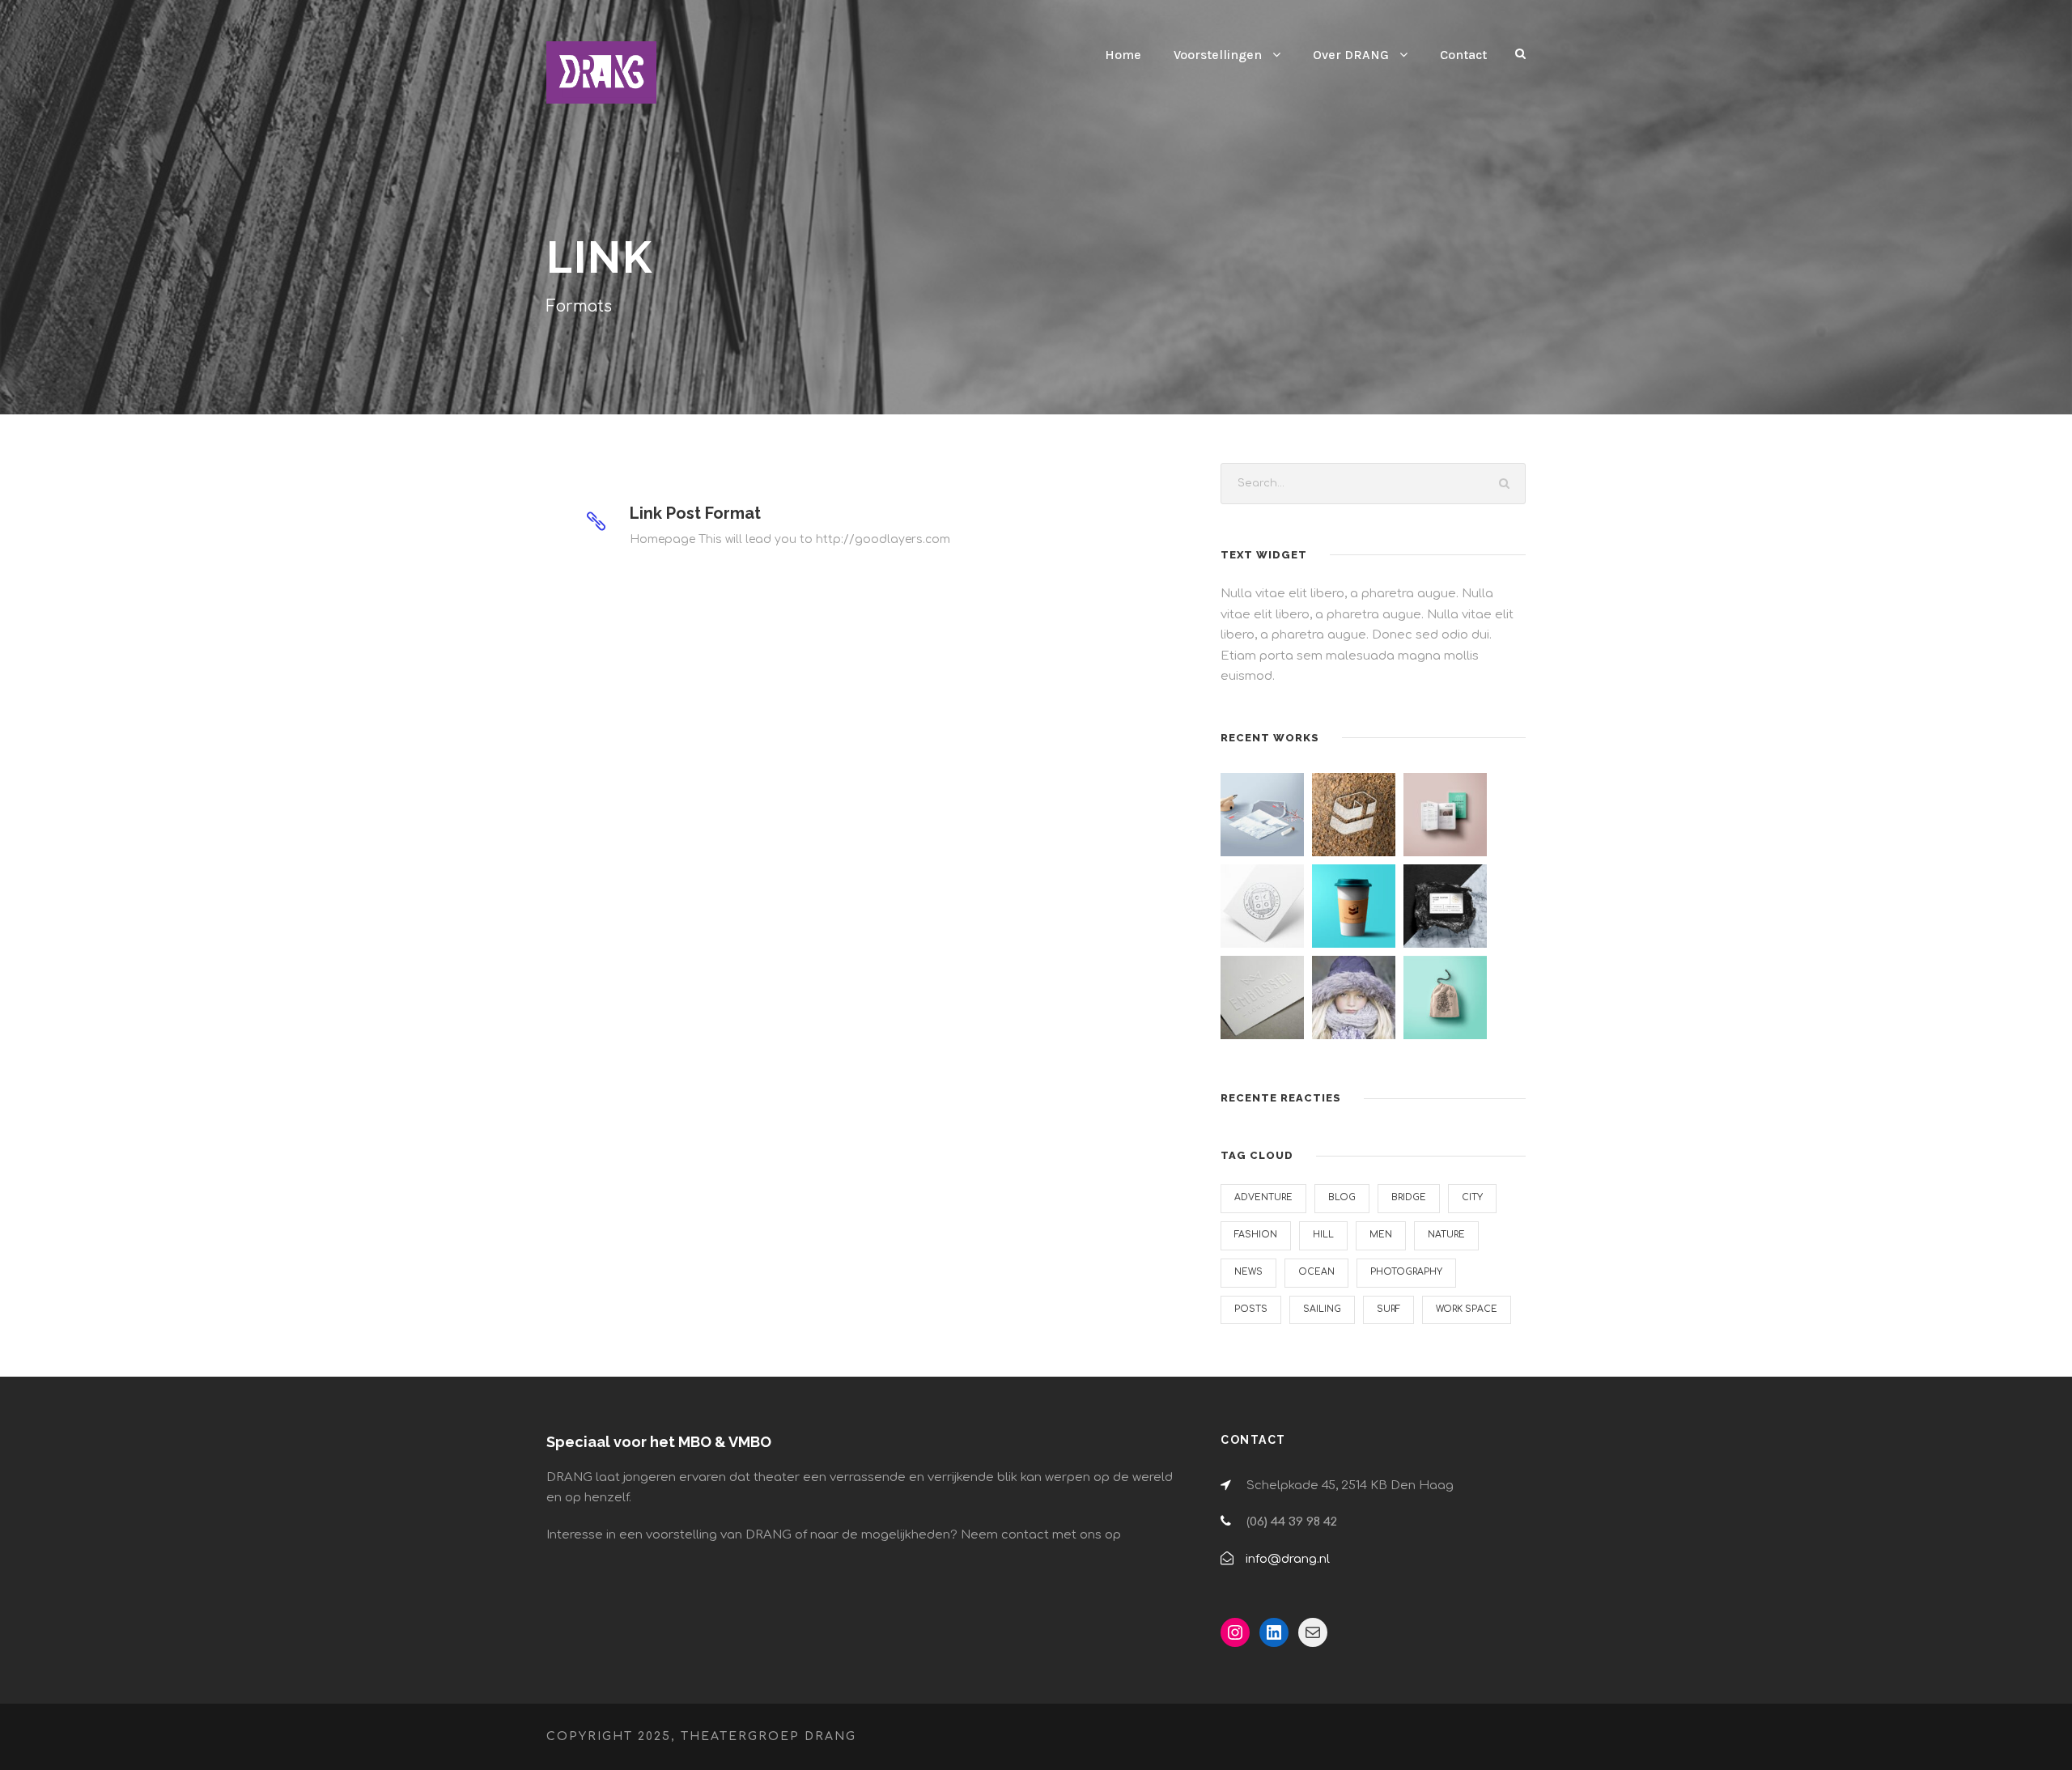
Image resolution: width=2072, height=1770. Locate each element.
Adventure (1263, 1197)
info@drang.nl (1288, 1559)
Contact (1463, 55)
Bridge (1409, 1197)
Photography (1406, 1272)
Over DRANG (1351, 55)
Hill (1323, 1235)
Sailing (1322, 1309)
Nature (1446, 1235)
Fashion (1256, 1235)
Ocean (1316, 1272)
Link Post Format (695, 513)
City (1472, 1197)
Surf (1388, 1309)
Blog (1342, 1197)
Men (1381, 1235)
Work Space (1467, 1309)
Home (1123, 55)
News (1248, 1272)
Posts (1251, 1309)
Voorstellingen (1218, 55)
